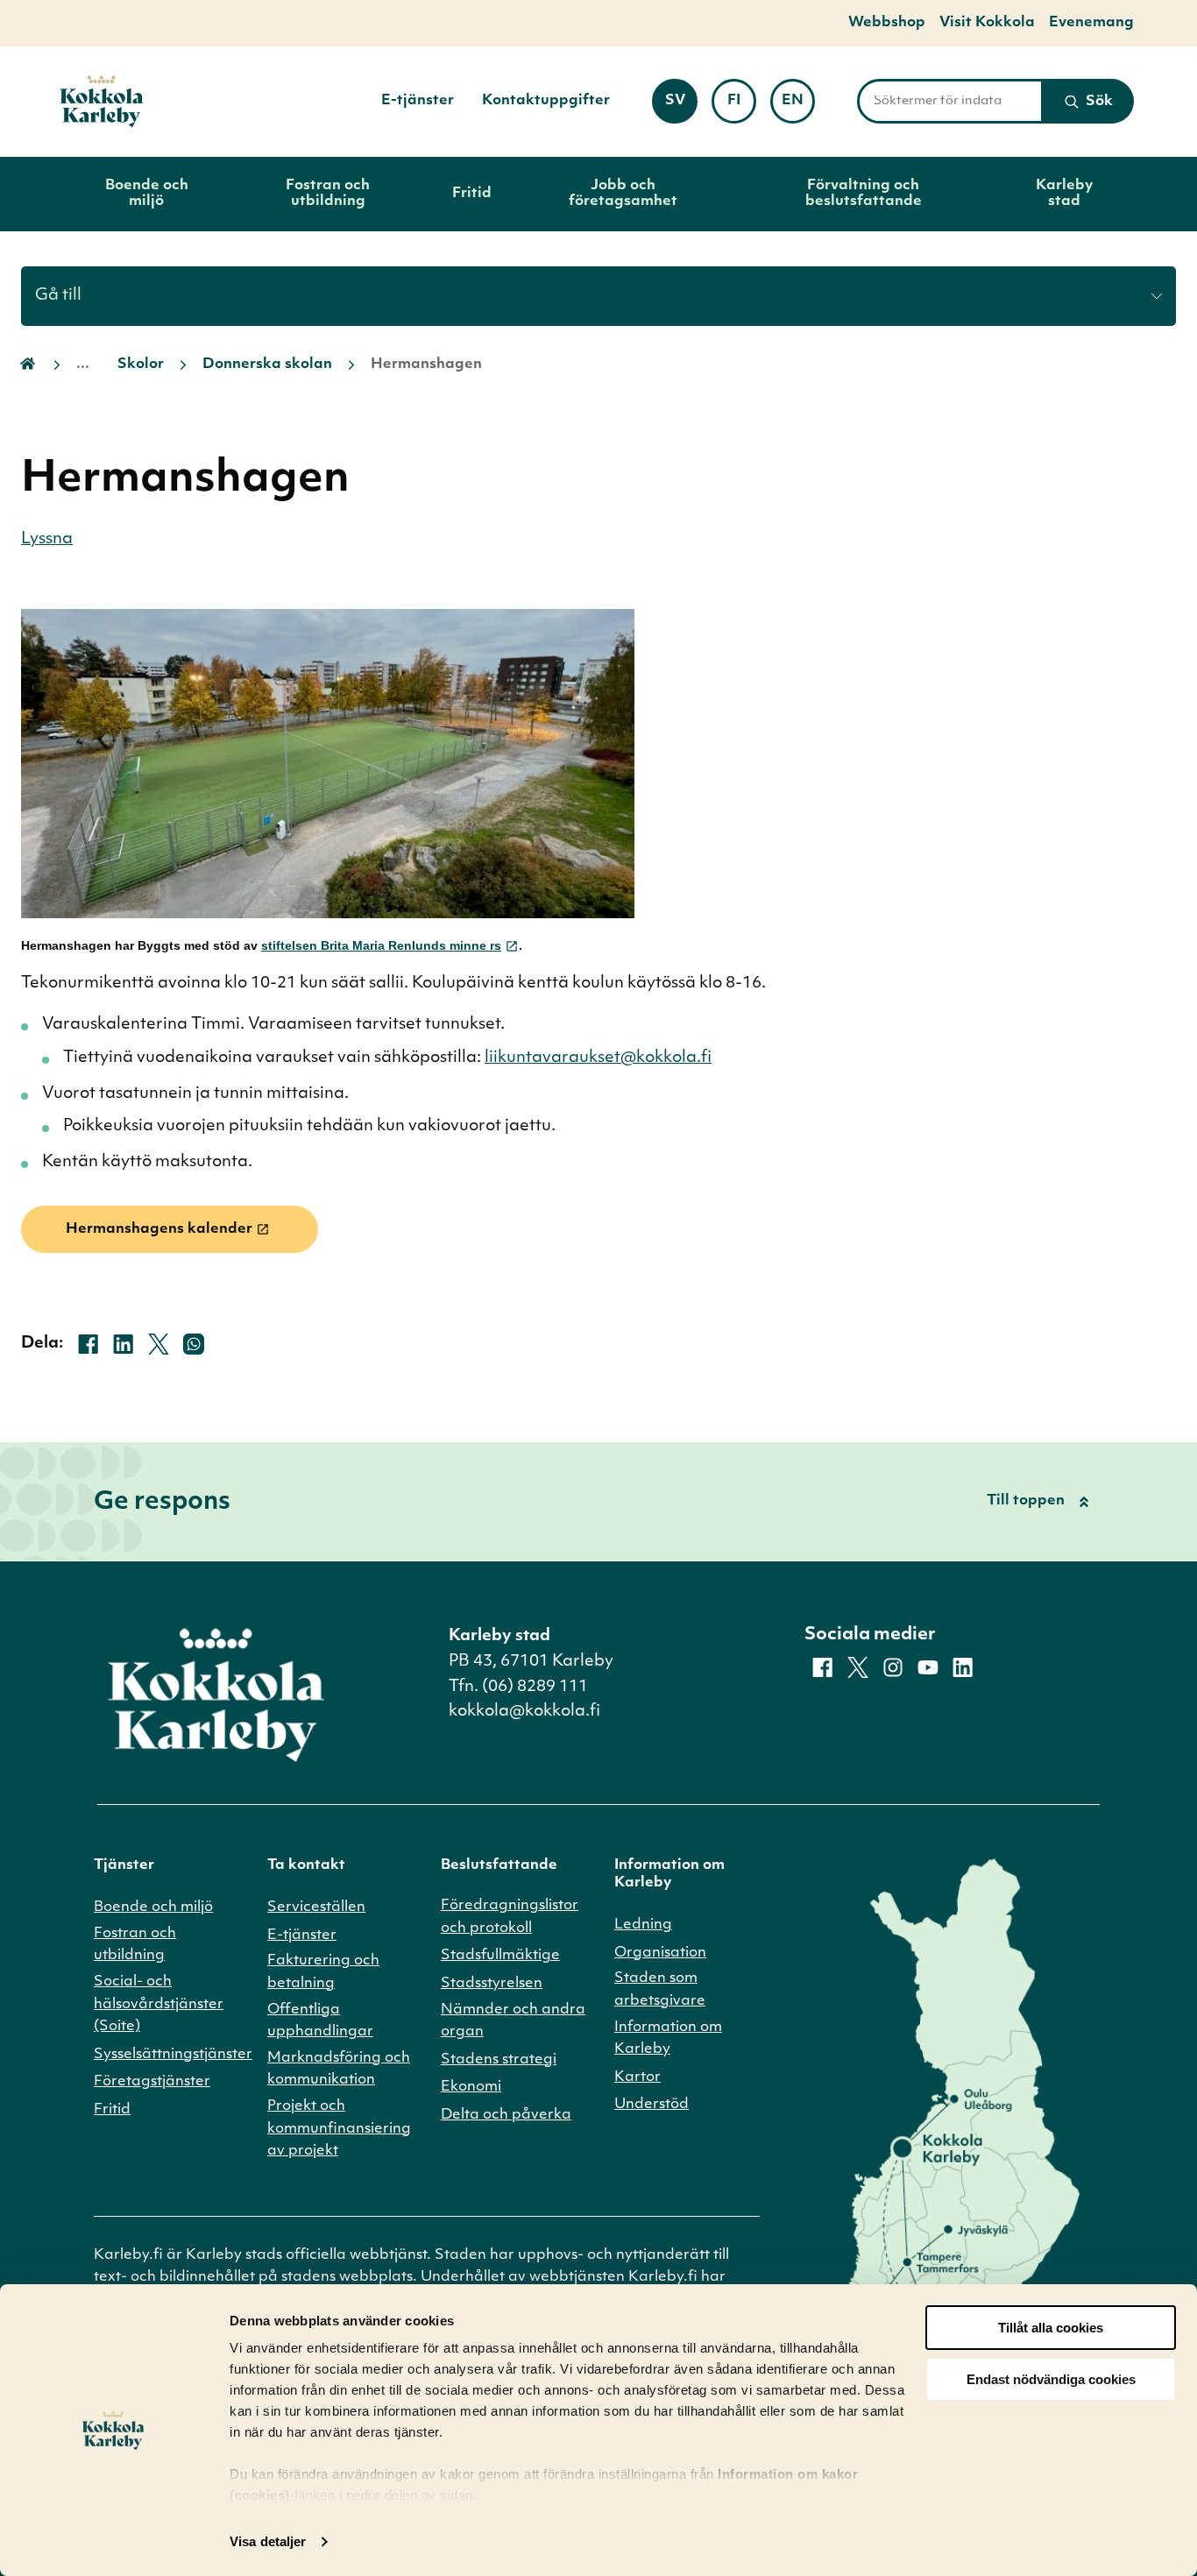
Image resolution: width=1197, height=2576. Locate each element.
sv (681, 106)
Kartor (637, 2077)
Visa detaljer (268, 2541)
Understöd (652, 2105)
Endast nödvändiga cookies (1051, 2379)
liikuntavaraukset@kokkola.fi (598, 1058)
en (798, 106)
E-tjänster (418, 101)
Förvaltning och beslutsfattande (864, 194)
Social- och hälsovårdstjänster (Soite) (159, 2004)
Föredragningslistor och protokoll (510, 1917)
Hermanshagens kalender (159, 1229)
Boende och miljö (147, 194)
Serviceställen (316, 1907)
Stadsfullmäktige (500, 1956)
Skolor (141, 364)
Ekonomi (471, 2087)
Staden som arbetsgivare (660, 1990)
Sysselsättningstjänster (173, 2055)
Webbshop (887, 23)
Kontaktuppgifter (546, 101)
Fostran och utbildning (328, 194)
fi (742, 106)
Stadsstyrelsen (492, 1984)
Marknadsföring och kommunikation (339, 2070)
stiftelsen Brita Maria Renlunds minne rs (381, 945)
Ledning (643, 1925)
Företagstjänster (152, 2082)
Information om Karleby (668, 2039)
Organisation (660, 1953)
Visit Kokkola (987, 23)
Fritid (472, 194)
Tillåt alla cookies (1051, 2328)
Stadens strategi (499, 2060)
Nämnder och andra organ (513, 2021)
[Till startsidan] (102, 102)
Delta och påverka (506, 2115)
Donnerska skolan (267, 364)
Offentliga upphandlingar (320, 2021)
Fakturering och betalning (323, 1972)
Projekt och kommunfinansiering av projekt (339, 2129)
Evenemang (1091, 23)
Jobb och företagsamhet (623, 194)
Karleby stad (1064, 194)
